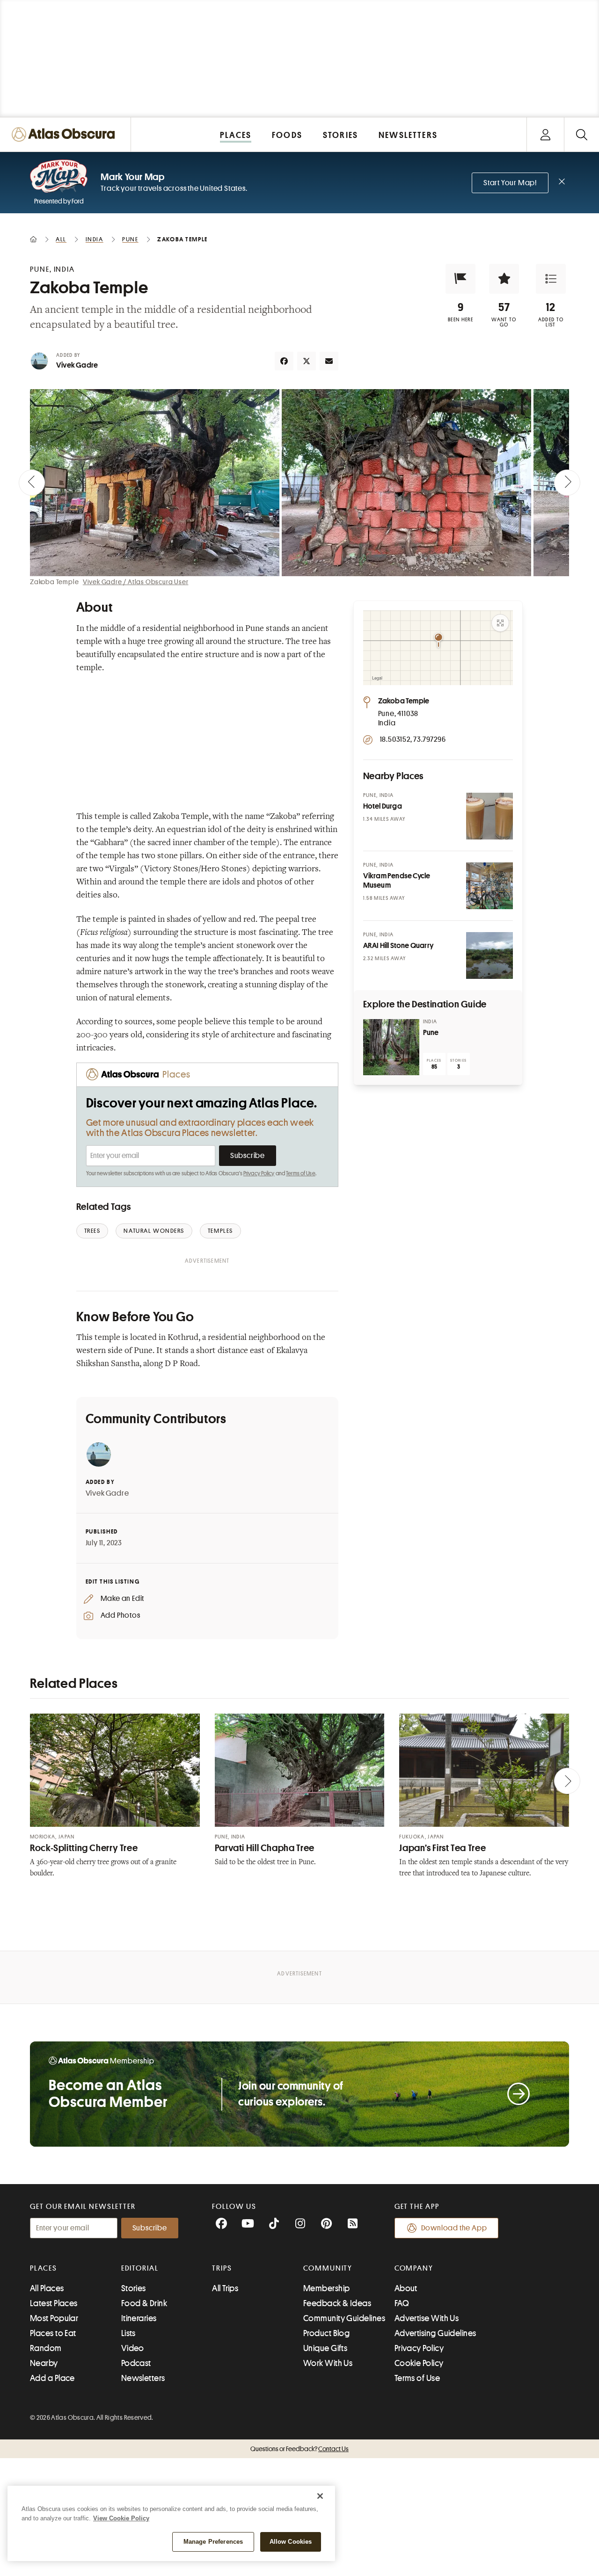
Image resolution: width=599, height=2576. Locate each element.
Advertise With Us (427, 2318)
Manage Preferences (213, 2542)
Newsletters (143, 2378)
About (406, 2288)
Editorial (140, 2268)
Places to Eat (53, 2333)
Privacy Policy (259, 1173)
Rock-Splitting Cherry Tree (84, 1848)
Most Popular (54, 2318)
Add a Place (52, 2378)
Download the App (454, 2228)
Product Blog (326, 2333)
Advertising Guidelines (435, 2333)
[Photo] (489, 816)
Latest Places (54, 2303)
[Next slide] (567, 483)
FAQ (402, 2303)
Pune (431, 1033)
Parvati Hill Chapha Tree (265, 1848)
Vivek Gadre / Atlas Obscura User (136, 582)
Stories (134, 2288)
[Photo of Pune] (391, 1047)
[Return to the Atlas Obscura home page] (66, 134)
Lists (128, 2333)
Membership (327, 2288)
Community (328, 2268)
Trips (222, 2268)
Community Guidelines (344, 2318)
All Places (47, 2288)
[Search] (581, 134)
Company (414, 2268)
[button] (460, 279)
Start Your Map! (510, 183)
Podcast (136, 2363)
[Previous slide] (32, 483)
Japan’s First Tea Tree (442, 1848)
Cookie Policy (419, 2363)
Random (46, 2348)
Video (133, 2348)
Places (44, 2268)
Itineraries (139, 2318)
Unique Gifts (325, 2348)
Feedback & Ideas (337, 2303)
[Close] (320, 2496)
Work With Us (328, 2363)
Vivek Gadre (77, 365)
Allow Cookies (291, 2542)
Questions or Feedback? (299, 2449)
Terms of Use (300, 1173)
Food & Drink (144, 2303)
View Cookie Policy (121, 2518)
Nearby (44, 2363)
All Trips (225, 2288)
